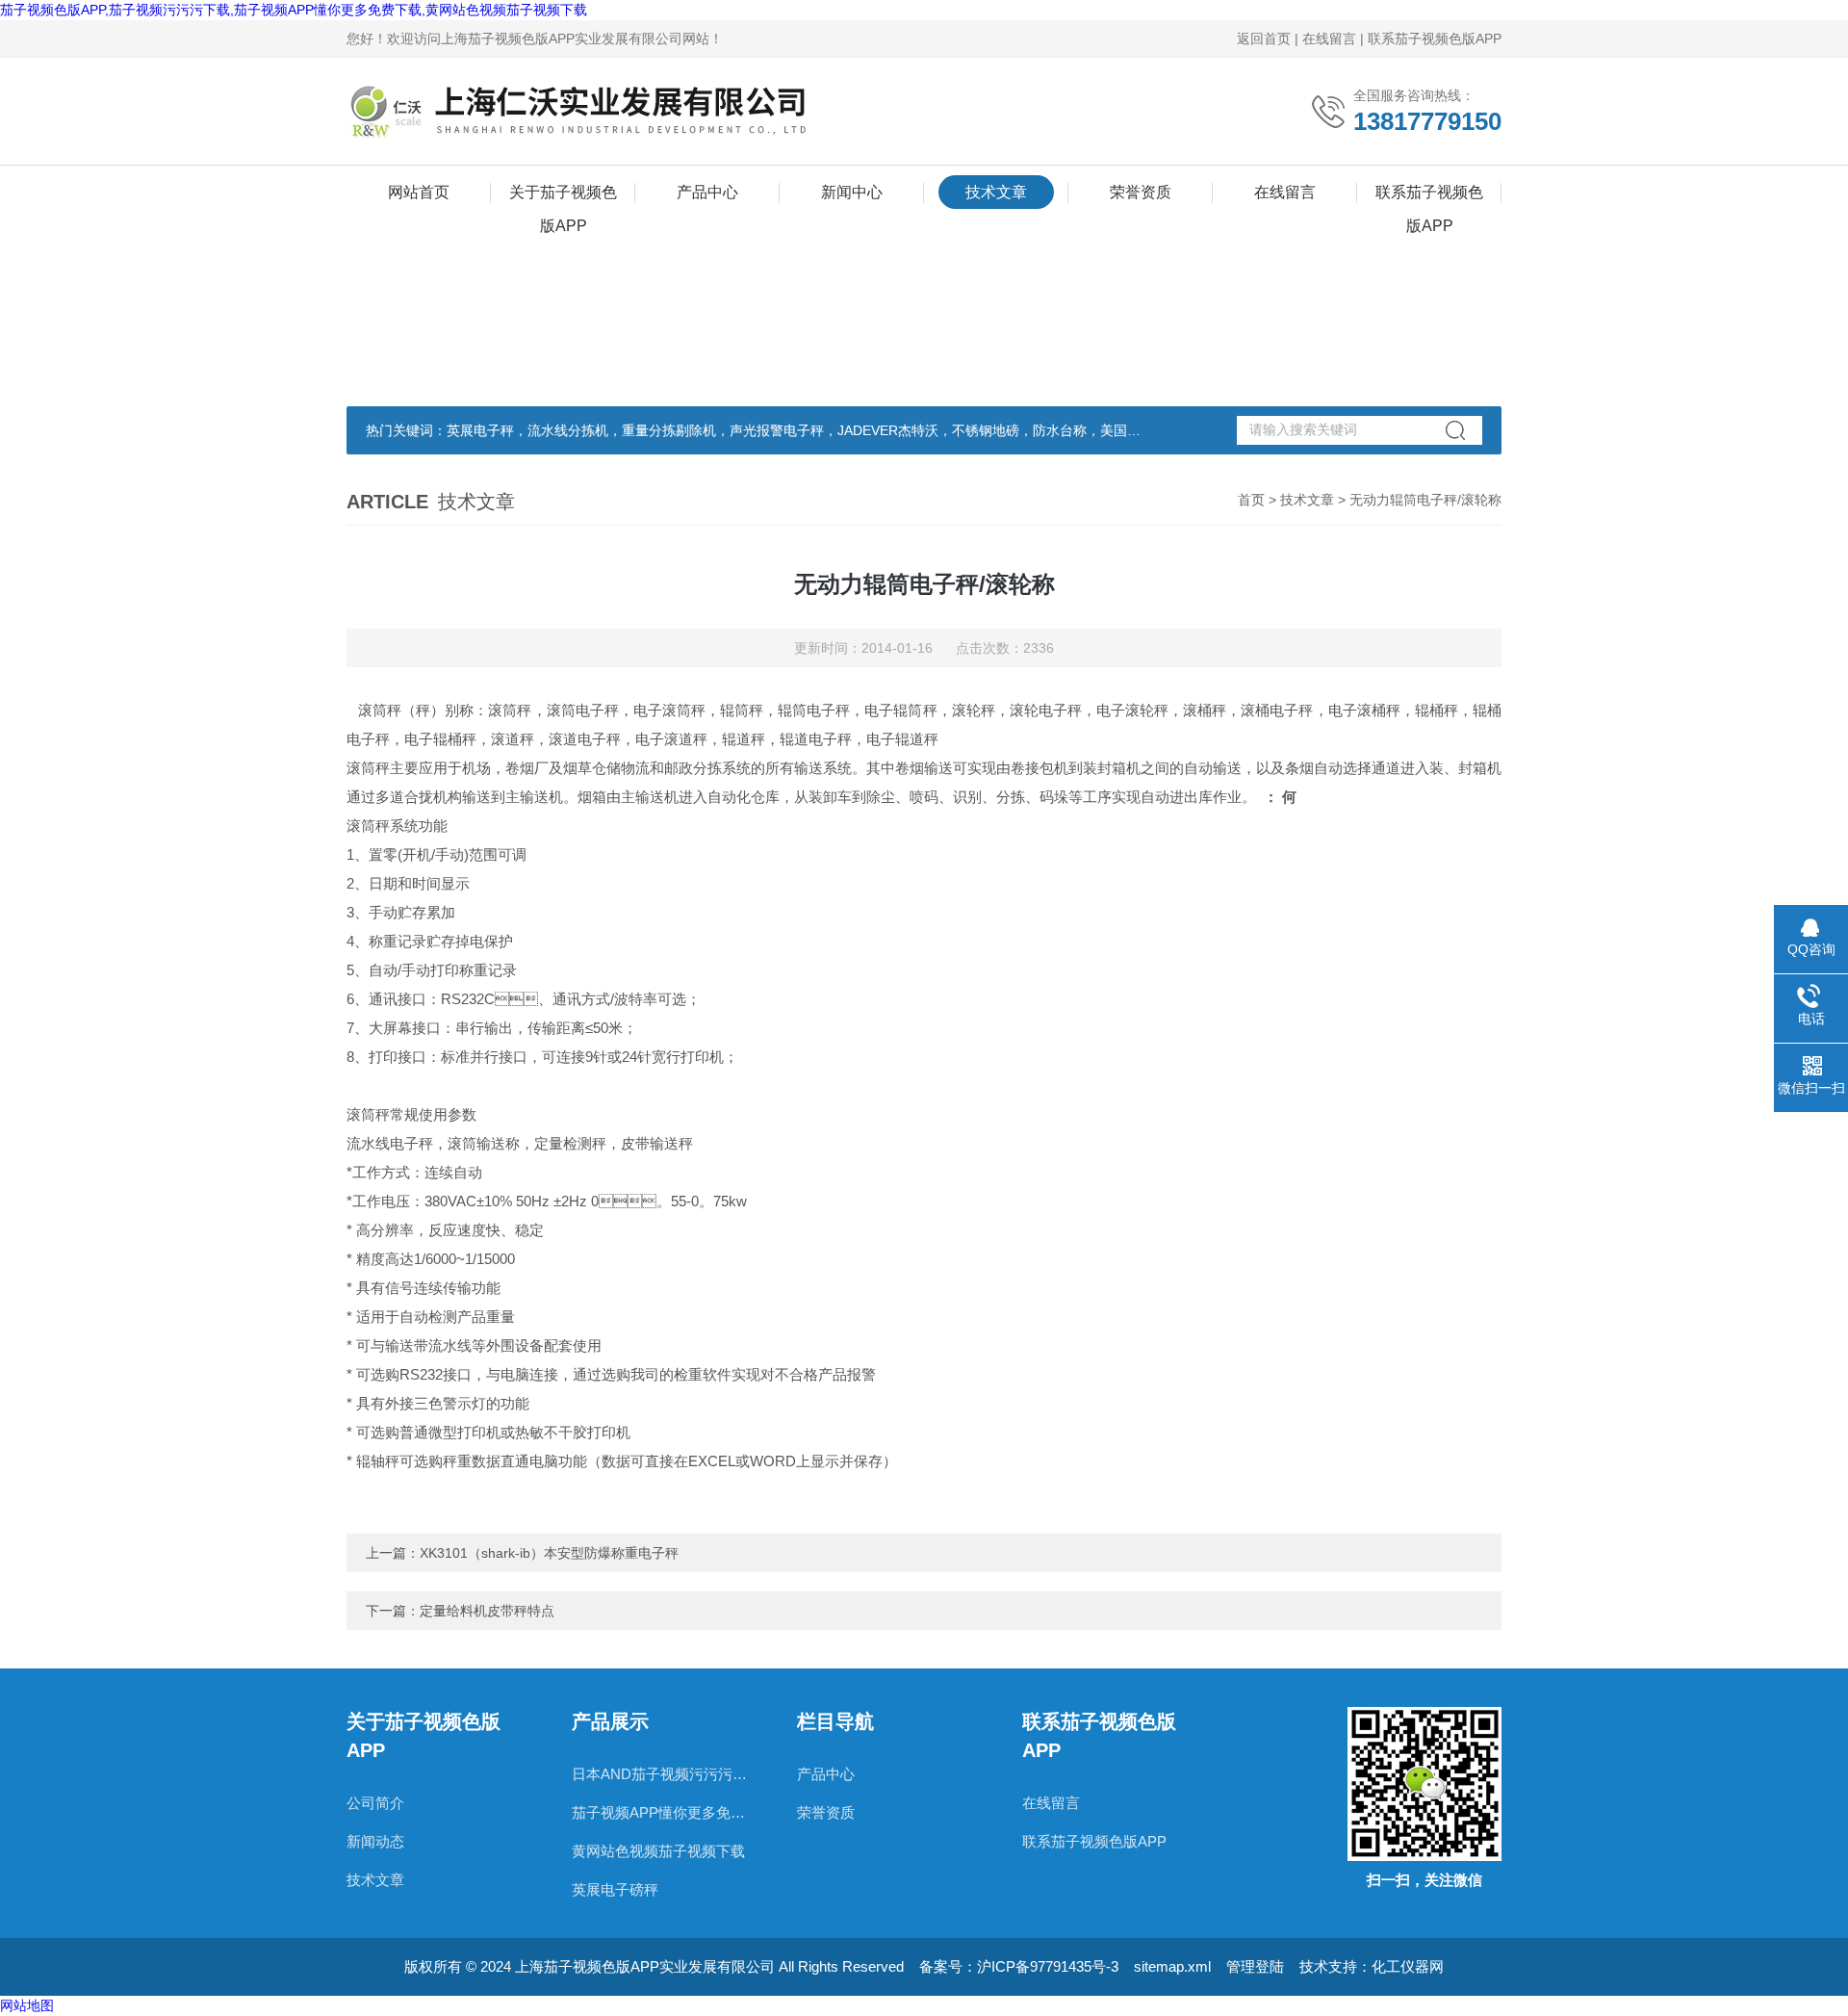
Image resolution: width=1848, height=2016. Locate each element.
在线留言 (1329, 39)
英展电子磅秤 (615, 1889)
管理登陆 (1255, 1966)
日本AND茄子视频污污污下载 (665, 1774)
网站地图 (27, 2005)
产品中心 (707, 192)
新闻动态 (375, 1841)
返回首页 (1264, 39)
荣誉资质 (1141, 192)
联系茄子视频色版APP (1435, 39)
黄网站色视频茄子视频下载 (658, 1851)
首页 (1251, 500)
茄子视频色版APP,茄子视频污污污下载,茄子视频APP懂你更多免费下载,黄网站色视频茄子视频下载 (294, 10)
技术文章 (996, 192)
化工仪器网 (1408, 1966)
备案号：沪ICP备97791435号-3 (1019, 1966)
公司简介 (375, 1803)
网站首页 (419, 192)
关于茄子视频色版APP (563, 196)
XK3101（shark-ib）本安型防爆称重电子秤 (549, 1553)
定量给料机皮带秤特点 (487, 1611)
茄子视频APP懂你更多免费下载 (665, 1812)
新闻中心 (852, 192)
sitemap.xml (1172, 1966)
